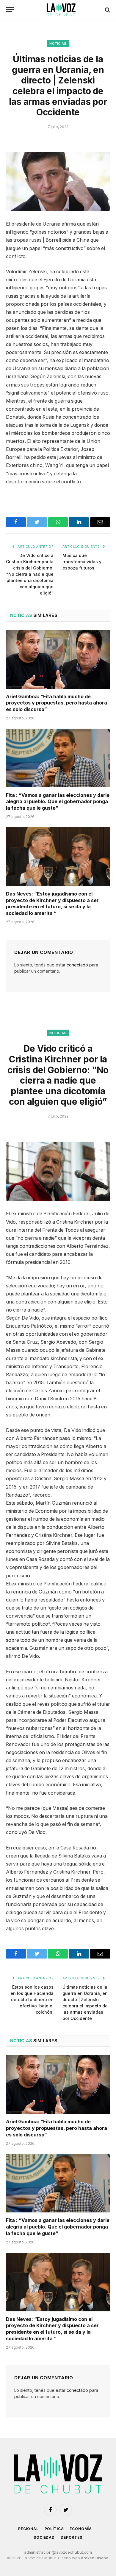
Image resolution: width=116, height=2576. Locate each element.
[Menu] (10, 10)
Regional (28, 2529)
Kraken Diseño (95, 2558)
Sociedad (44, 2537)
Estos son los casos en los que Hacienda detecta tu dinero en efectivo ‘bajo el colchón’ (32, 1999)
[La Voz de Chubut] (61, 10)
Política (54, 2529)
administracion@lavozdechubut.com (58, 2552)
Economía (81, 2529)
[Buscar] (107, 10)
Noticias (58, 44)
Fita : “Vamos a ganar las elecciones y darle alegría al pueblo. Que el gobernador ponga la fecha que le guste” (58, 802)
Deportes (72, 2537)
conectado (77, 965)
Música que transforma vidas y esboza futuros (82, 562)
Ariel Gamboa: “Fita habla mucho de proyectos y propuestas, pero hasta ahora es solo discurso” (57, 703)
